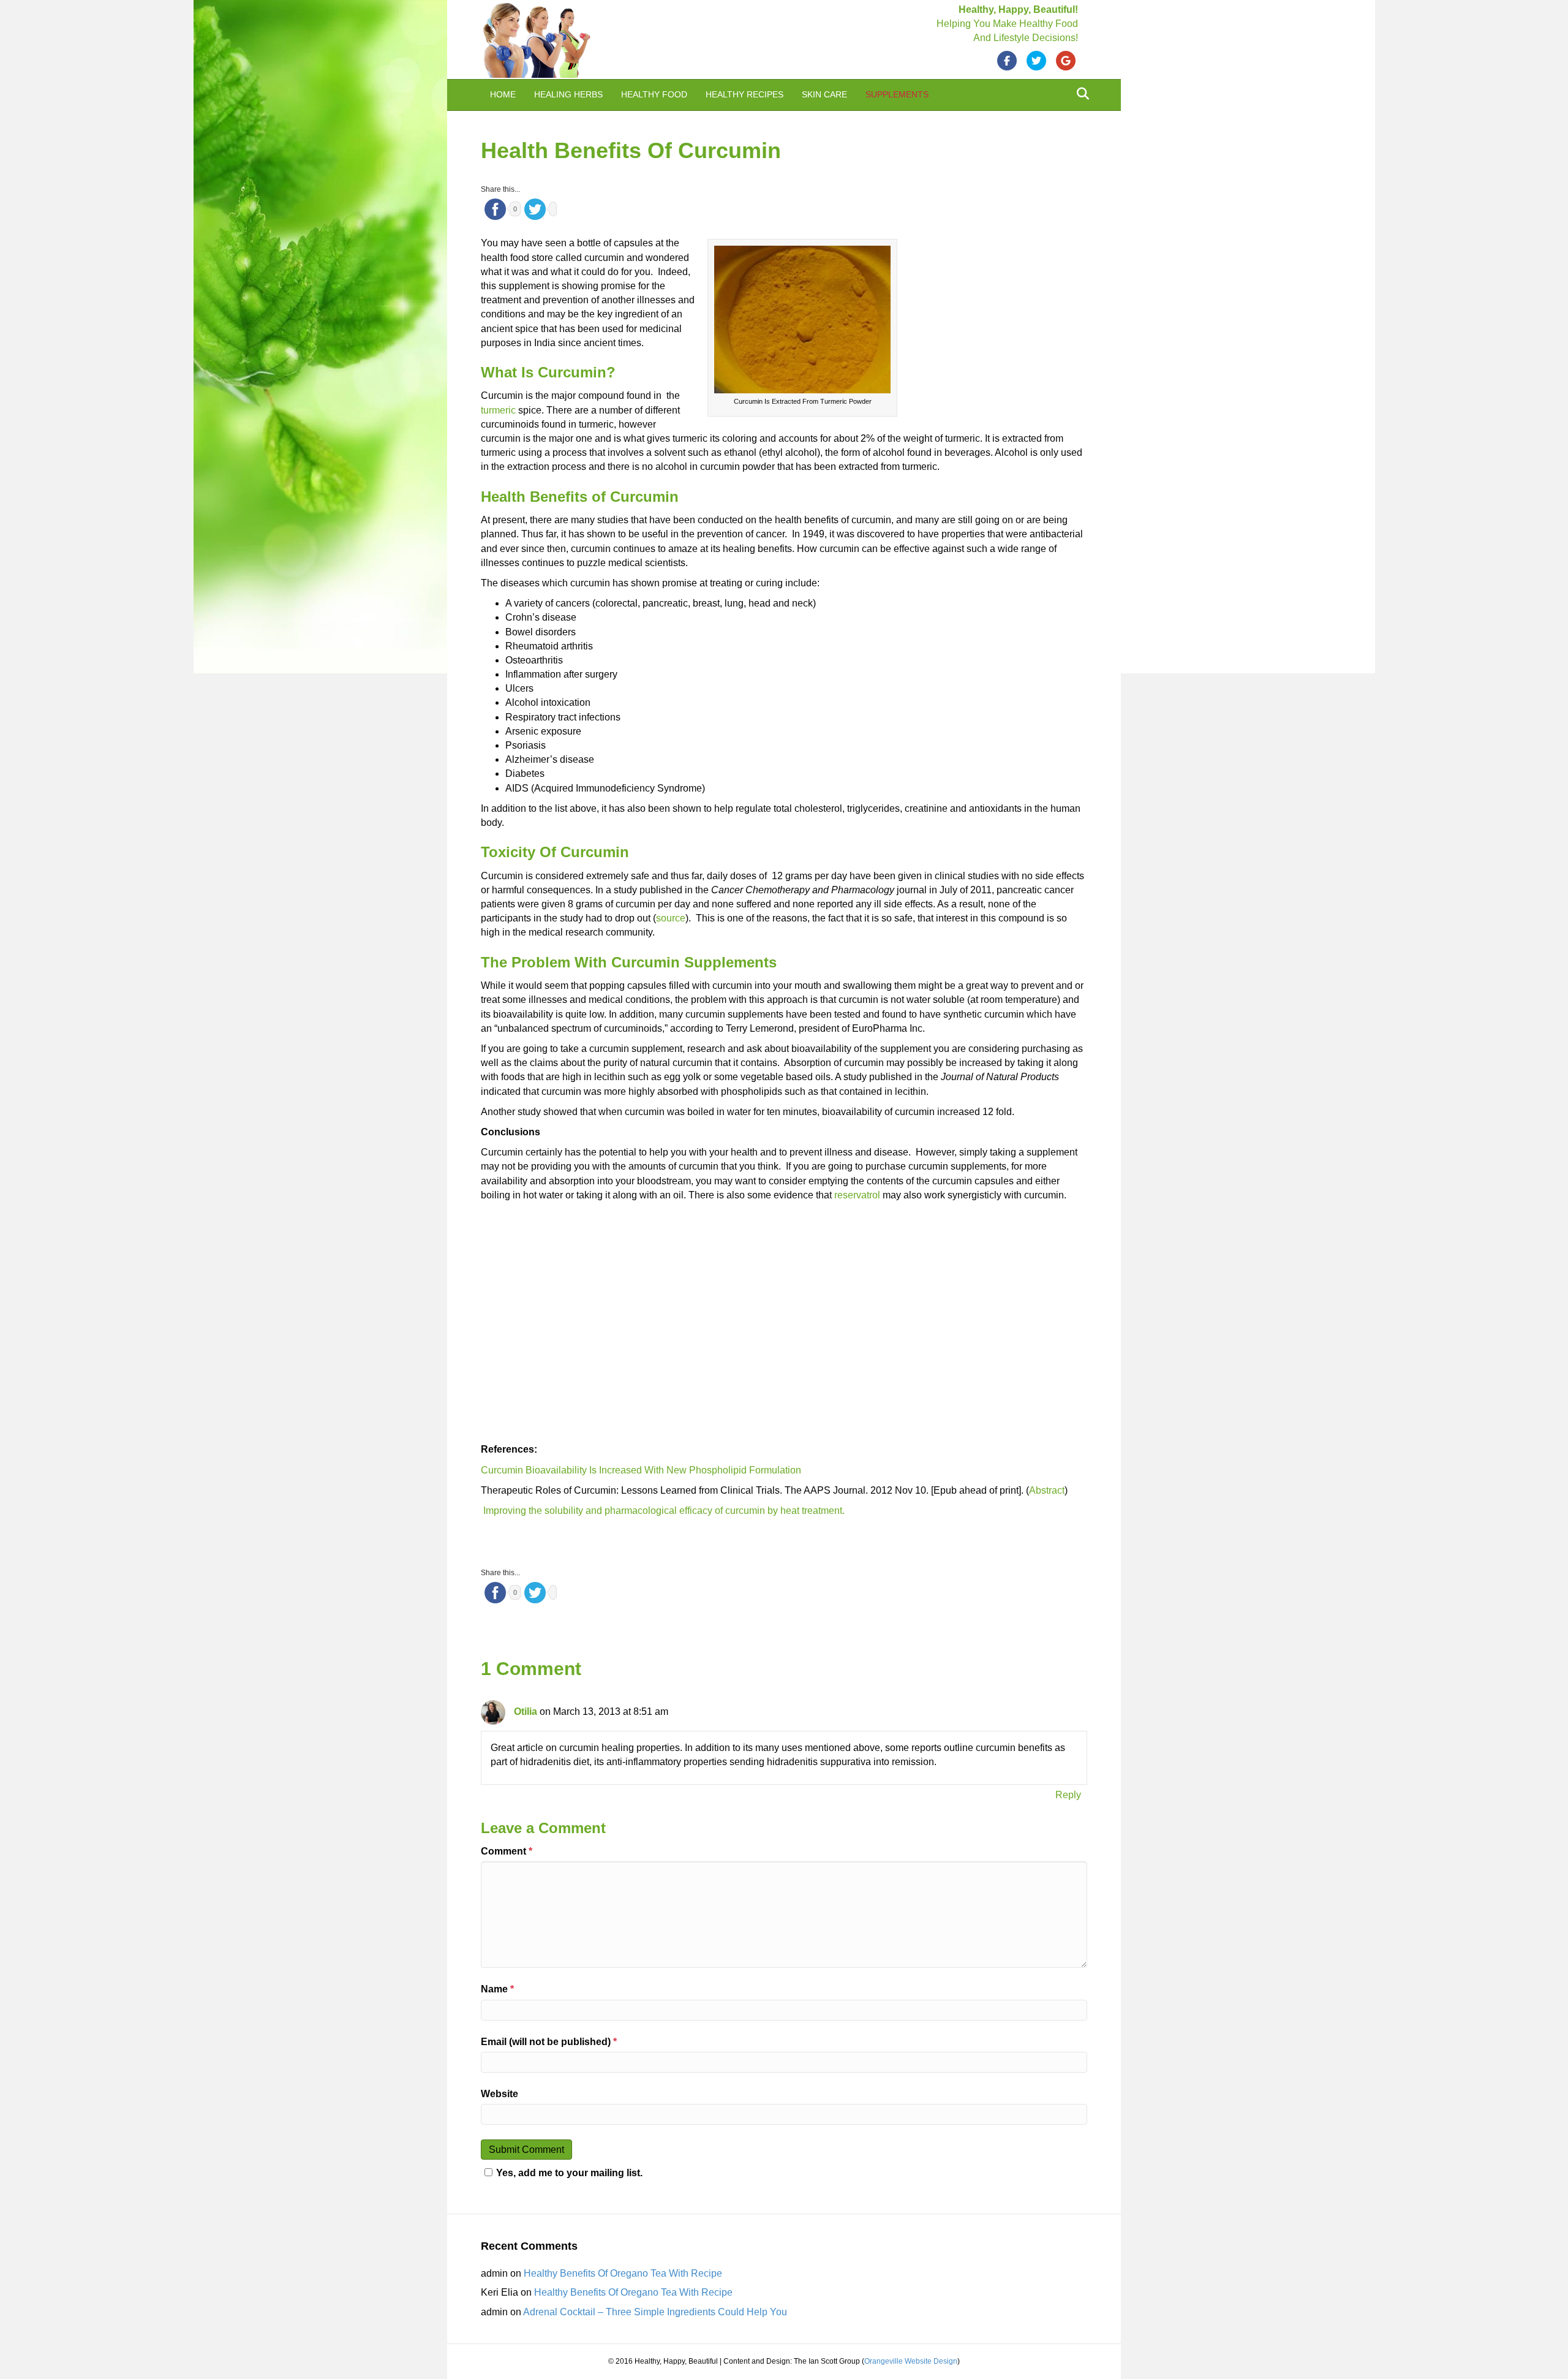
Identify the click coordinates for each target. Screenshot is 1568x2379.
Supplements (897, 94)
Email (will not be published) (549, 2042)
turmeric (498, 410)
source (671, 918)
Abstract (1047, 1490)
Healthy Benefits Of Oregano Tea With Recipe (623, 2321)
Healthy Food (654, 94)
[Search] (1080, 94)
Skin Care (824, 94)
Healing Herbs (568, 94)
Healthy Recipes (744, 94)
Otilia (526, 1711)
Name (497, 1989)
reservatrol (857, 1195)
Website (499, 2094)
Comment (507, 1851)
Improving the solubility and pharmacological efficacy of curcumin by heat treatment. (663, 1511)
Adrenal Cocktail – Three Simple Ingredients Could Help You (655, 2360)
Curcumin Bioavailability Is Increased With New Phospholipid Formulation (641, 1470)
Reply (1068, 1795)
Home (503, 94)
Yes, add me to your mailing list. (569, 2221)
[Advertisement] (995, 319)
